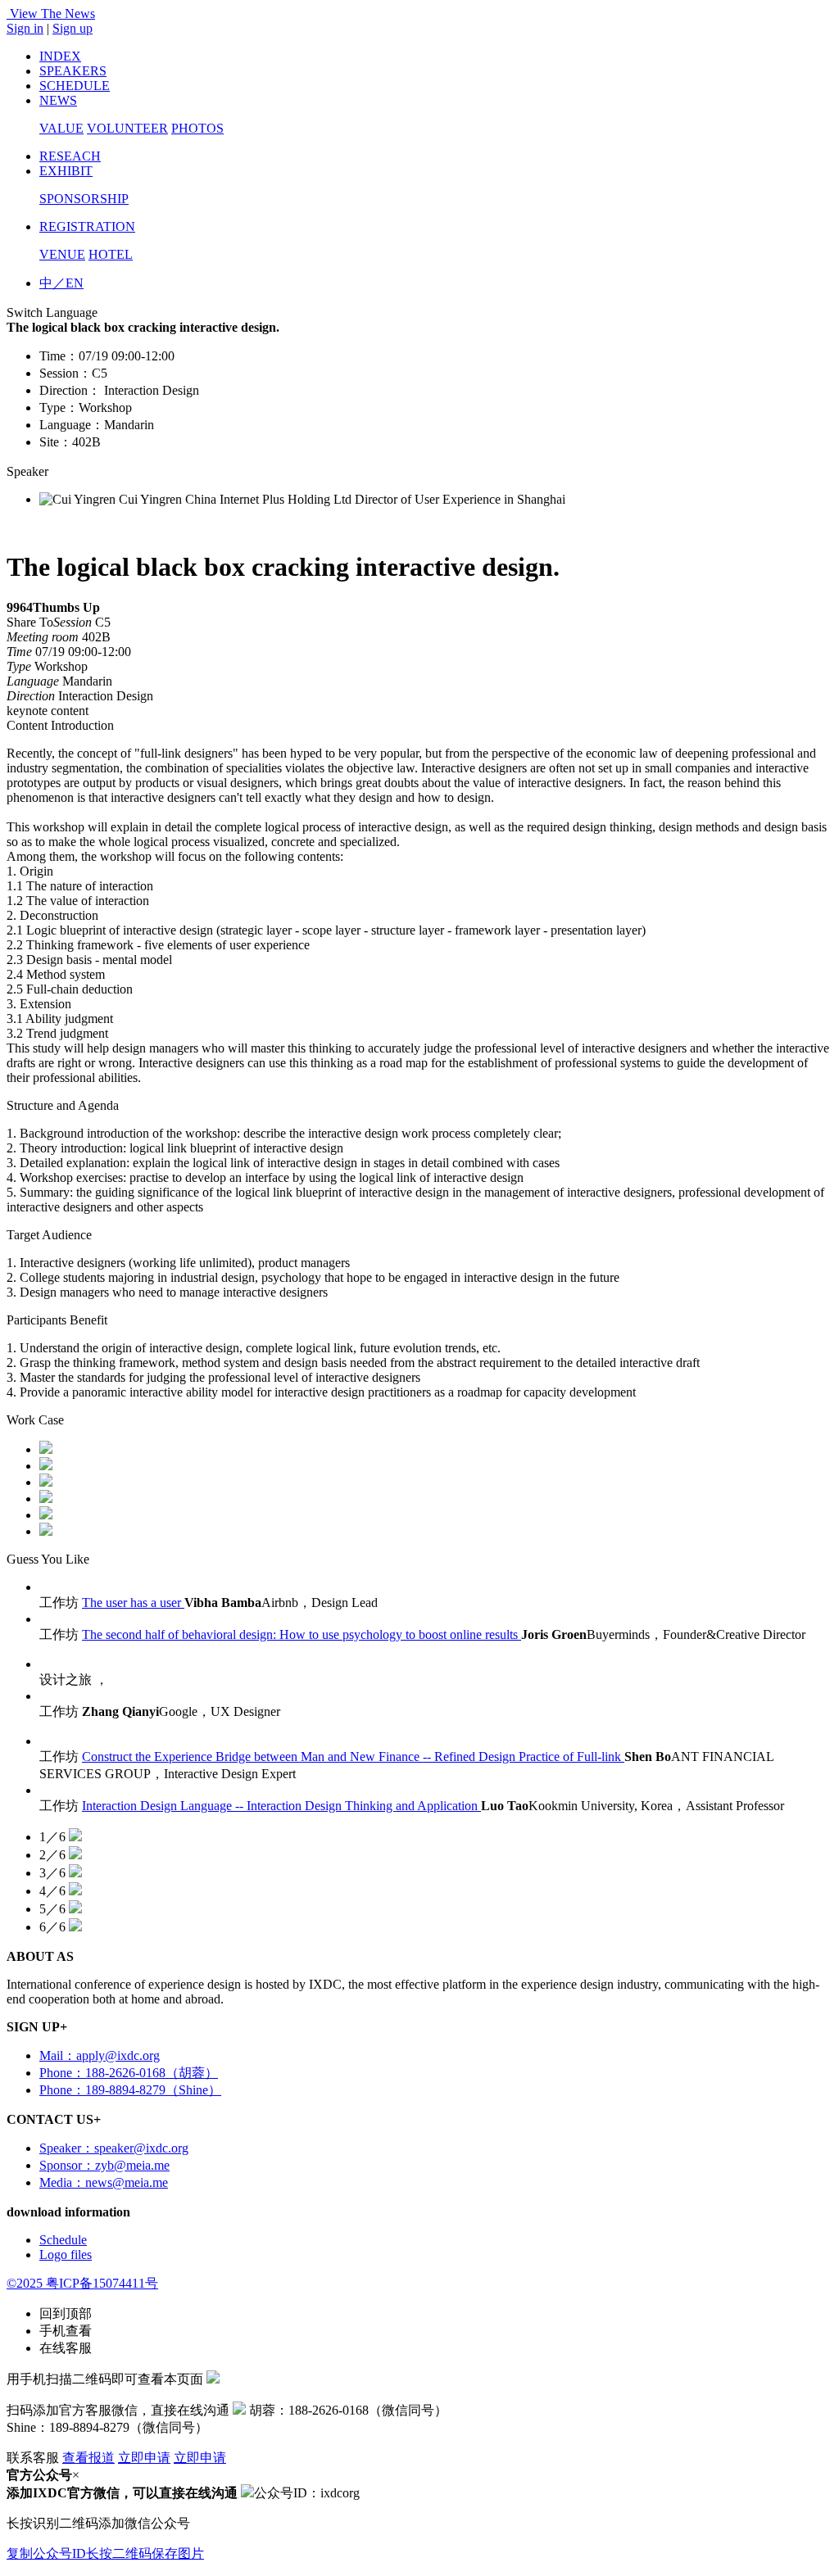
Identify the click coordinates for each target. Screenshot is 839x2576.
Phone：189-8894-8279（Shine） (130, 2090)
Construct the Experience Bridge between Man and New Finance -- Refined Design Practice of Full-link (353, 1757)
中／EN (61, 283)
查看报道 (88, 2458)
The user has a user (133, 1603)
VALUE (61, 128)
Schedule (63, 2240)
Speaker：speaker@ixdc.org (114, 2148)
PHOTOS (197, 128)
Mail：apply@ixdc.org (100, 2055)
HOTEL (111, 254)
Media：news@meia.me (104, 2182)
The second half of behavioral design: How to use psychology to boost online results (302, 1634)
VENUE (62, 254)
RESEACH (70, 156)
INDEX (60, 56)
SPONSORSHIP (84, 199)
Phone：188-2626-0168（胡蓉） (129, 2073)
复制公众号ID (46, 2553)
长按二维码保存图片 (145, 2553)
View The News (52, 14)
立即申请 (144, 2458)
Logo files (66, 2255)
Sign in (25, 28)
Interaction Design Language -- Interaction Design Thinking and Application (281, 1806)
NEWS (58, 100)
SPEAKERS (73, 71)
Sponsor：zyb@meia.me (104, 2165)
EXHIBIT (66, 171)
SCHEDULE (75, 86)
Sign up (73, 28)
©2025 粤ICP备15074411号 (82, 2283)
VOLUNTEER (127, 128)
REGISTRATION (87, 226)
